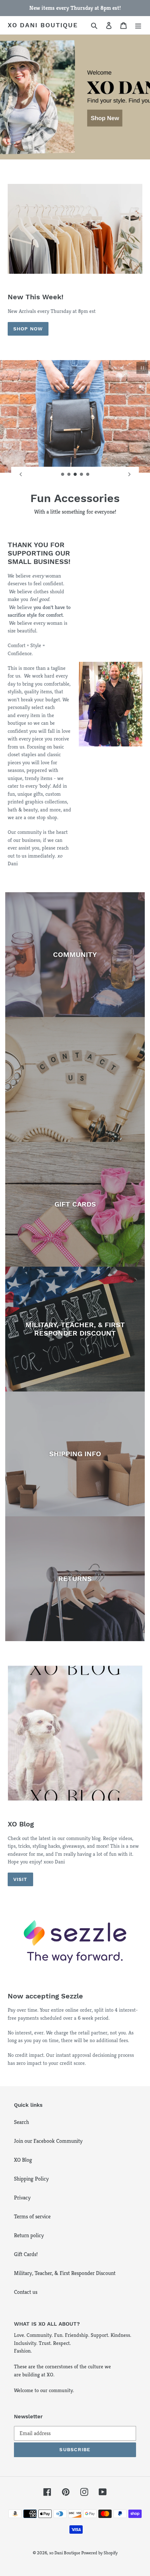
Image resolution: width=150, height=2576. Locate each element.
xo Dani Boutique (43, 25)
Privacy (22, 2198)
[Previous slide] (21, 474)
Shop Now (28, 329)
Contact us (26, 2292)
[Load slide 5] (88, 474)
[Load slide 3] (75, 474)
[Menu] (138, 25)
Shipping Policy (31, 2179)
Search (21, 2122)
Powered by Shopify (99, 2553)
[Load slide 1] (63, 474)
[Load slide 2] (69, 474)
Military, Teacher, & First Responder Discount (65, 2273)
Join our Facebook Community (48, 2141)
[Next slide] (129, 474)
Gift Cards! (26, 2254)
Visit (20, 1879)
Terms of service (32, 2216)
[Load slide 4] (82, 474)
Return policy (29, 2235)
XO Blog (23, 2160)
